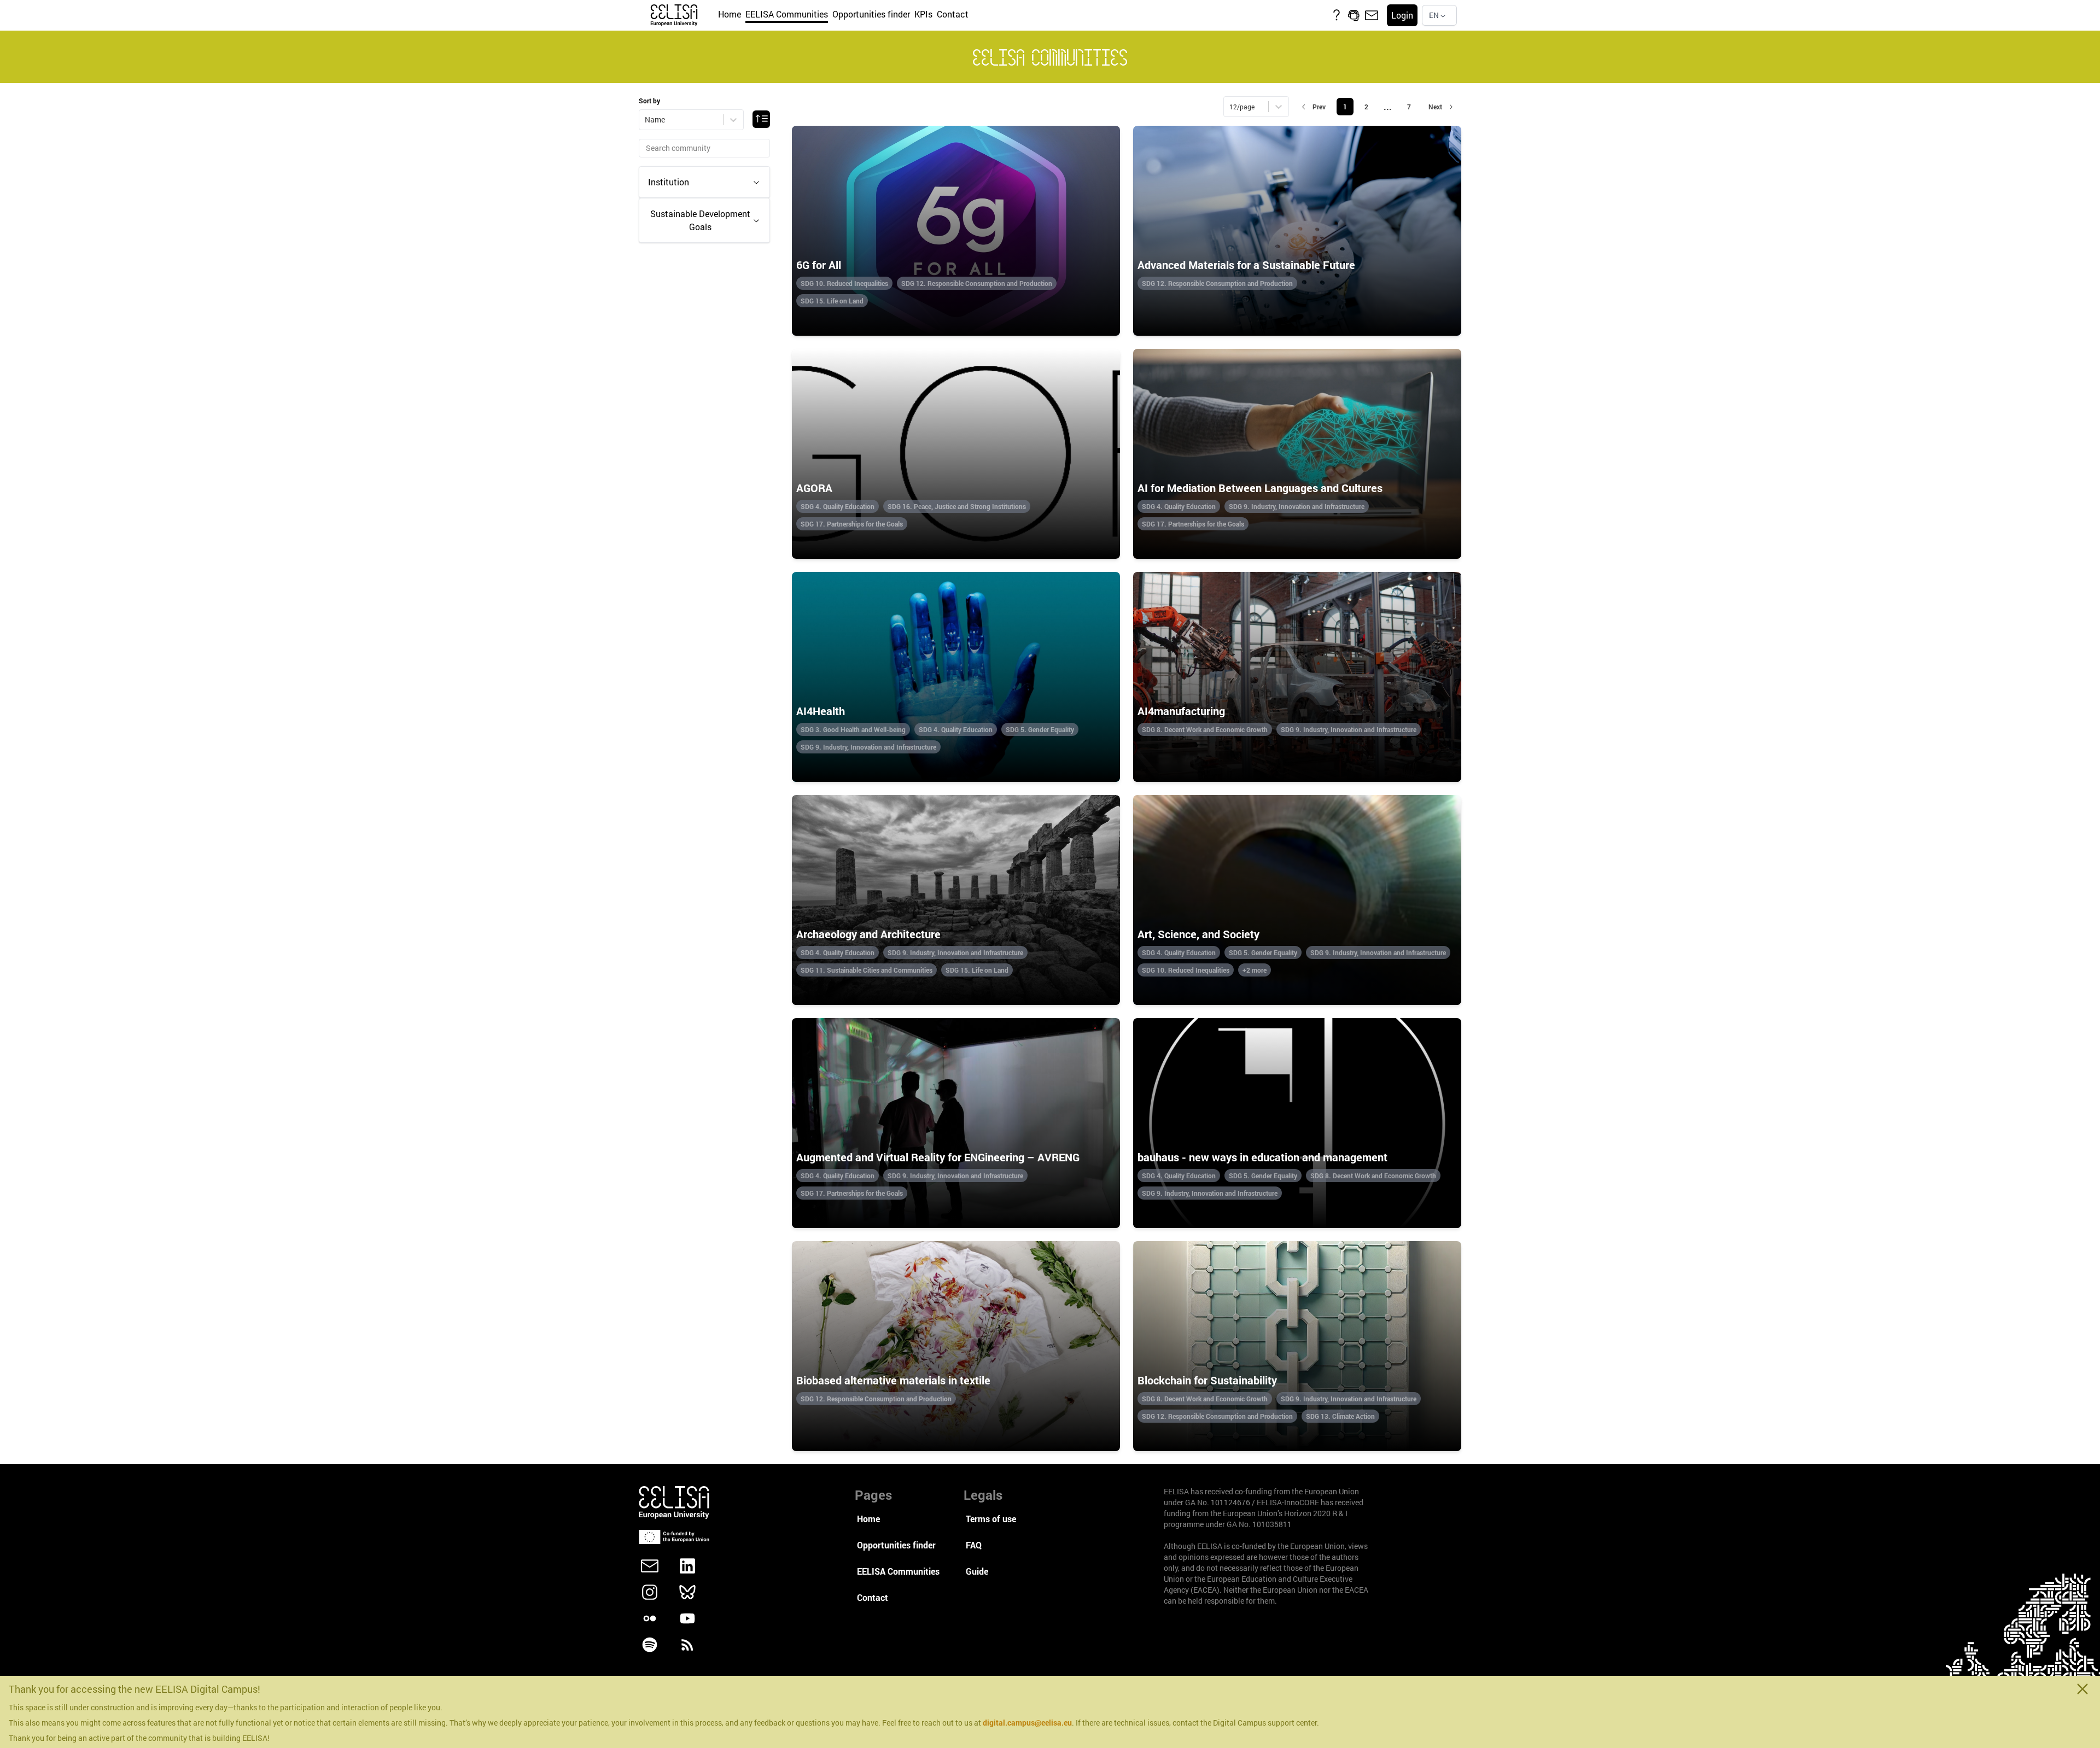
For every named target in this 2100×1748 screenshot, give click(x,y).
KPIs (923, 14)
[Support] (1354, 15)
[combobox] (1439, 15)
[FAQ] (1337, 15)
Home (730, 14)
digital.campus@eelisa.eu (1027, 1723)
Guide (977, 1571)
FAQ (974, 1545)
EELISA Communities (787, 14)
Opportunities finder (871, 14)
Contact (953, 14)
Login (1402, 15)
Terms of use (991, 1519)
